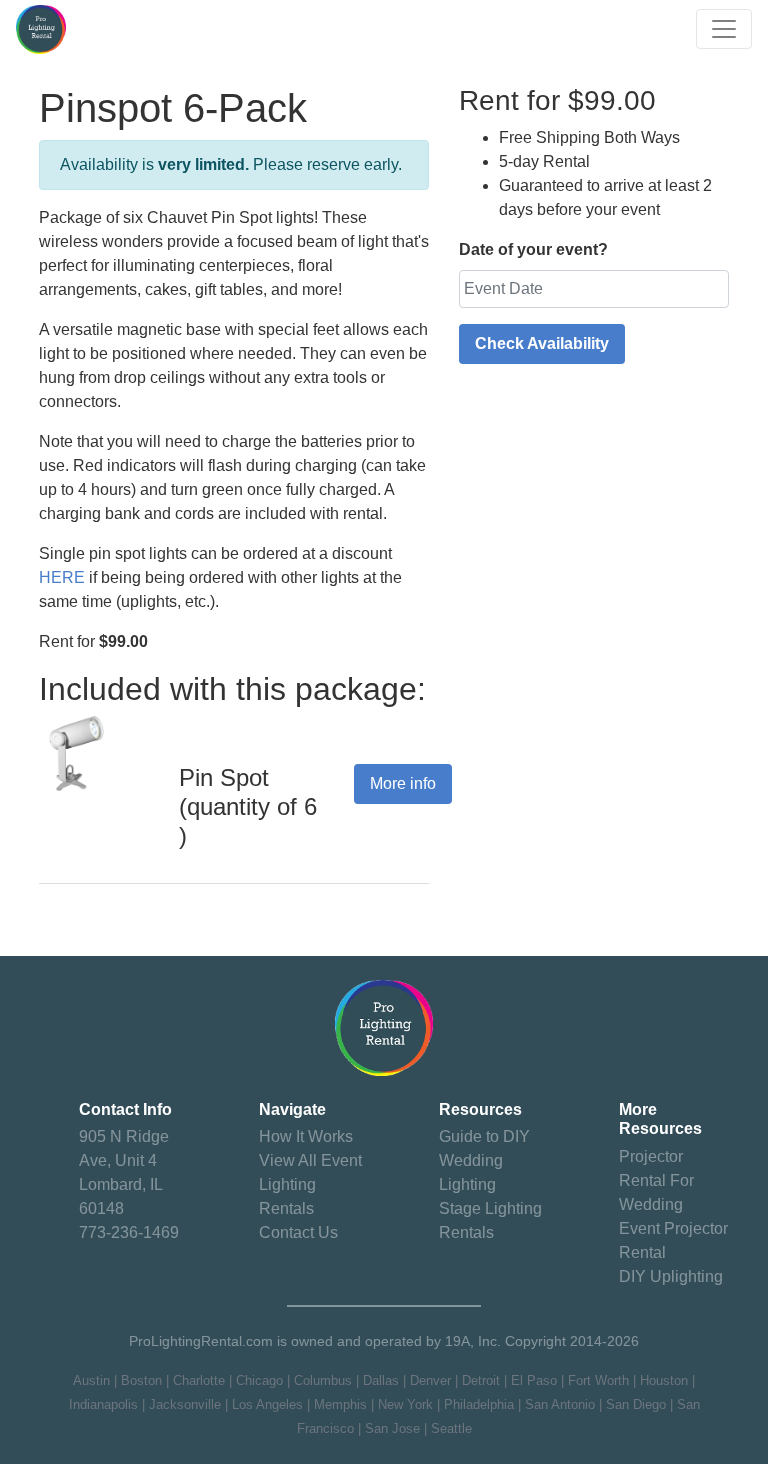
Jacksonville (185, 1404)
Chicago (259, 1380)
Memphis (340, 1404)
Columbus (323, 1380)
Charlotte (199, 1380)
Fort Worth (598, 1380)
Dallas (381, 1380)
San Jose (392, 1428)
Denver (430, 1380)
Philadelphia (479, 1404)
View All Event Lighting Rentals (310, 1184)
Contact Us (298, 1232)
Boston (141, 1380)
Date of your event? (533, 249)
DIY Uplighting (671, 1276)
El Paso (534, 1380)
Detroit (481, 1380)
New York (405, 1404)
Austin (91, 1380)
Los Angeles (267, 1404)
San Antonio (560, 1404)
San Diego (636, 1404)
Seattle (451, 1428)
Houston (664, 1380)
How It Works (306, 1136)
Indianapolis (103, 1404)
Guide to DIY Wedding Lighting (484, 1160)
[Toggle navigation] (724, 29)
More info (403, 783)
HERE (62, 577)
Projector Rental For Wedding (656, 1180)
